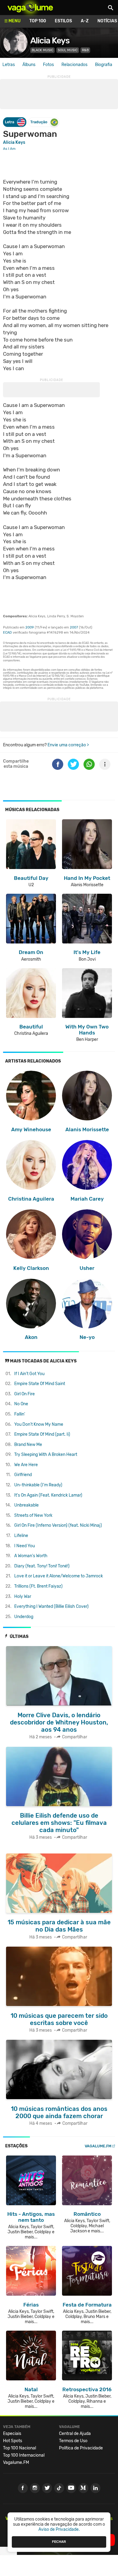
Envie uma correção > (68, 745)
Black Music (43, 50)
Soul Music (68, 50)
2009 (30, 627)
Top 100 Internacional (24, 2455)
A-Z (85, 21)
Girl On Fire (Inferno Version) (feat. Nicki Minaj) (58, 1525)
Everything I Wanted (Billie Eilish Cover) (51, 1606)
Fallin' (20, 1414)
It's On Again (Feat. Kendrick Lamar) (48, 1495)
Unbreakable (26, 1505)
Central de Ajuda (75, 2434)
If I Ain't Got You (29, 1374)
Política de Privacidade (81, 2448)
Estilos (63, 21)
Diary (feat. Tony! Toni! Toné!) (42, 1566)
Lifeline (21, 1536)
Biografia (104, 65)
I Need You (25, 1546)
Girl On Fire (25, 1394)
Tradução (39, 122)
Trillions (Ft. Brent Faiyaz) (38, 1586)
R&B (85, 50)
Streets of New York (33, 1515)
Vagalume (30, 8)
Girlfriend (23, 1475)
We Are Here (26, 1465)
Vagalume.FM (98, 2146)
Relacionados (74, 65)
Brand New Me (28, 1445)
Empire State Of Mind (40, 1384)
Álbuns (29, 65)
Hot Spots (13, 2441)
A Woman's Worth (31, 1556)
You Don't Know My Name (39, 1424)
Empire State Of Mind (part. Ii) (42, 1434)
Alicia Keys (50, 41)
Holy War (23, 1597)
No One (21, 1404)
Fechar (59, 2542)
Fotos (48, 65)
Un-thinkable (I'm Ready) (38, 1485)
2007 (74, 627)
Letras (9, 65)
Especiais (12, 2434)
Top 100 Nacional (20, 2448)
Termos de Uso (73, 2441)
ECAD (7, 633)
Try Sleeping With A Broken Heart (46, 1455)
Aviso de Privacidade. (59, 2529)
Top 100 (38, 21)
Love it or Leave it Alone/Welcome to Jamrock (59, 1576)
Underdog (24, 1617)
